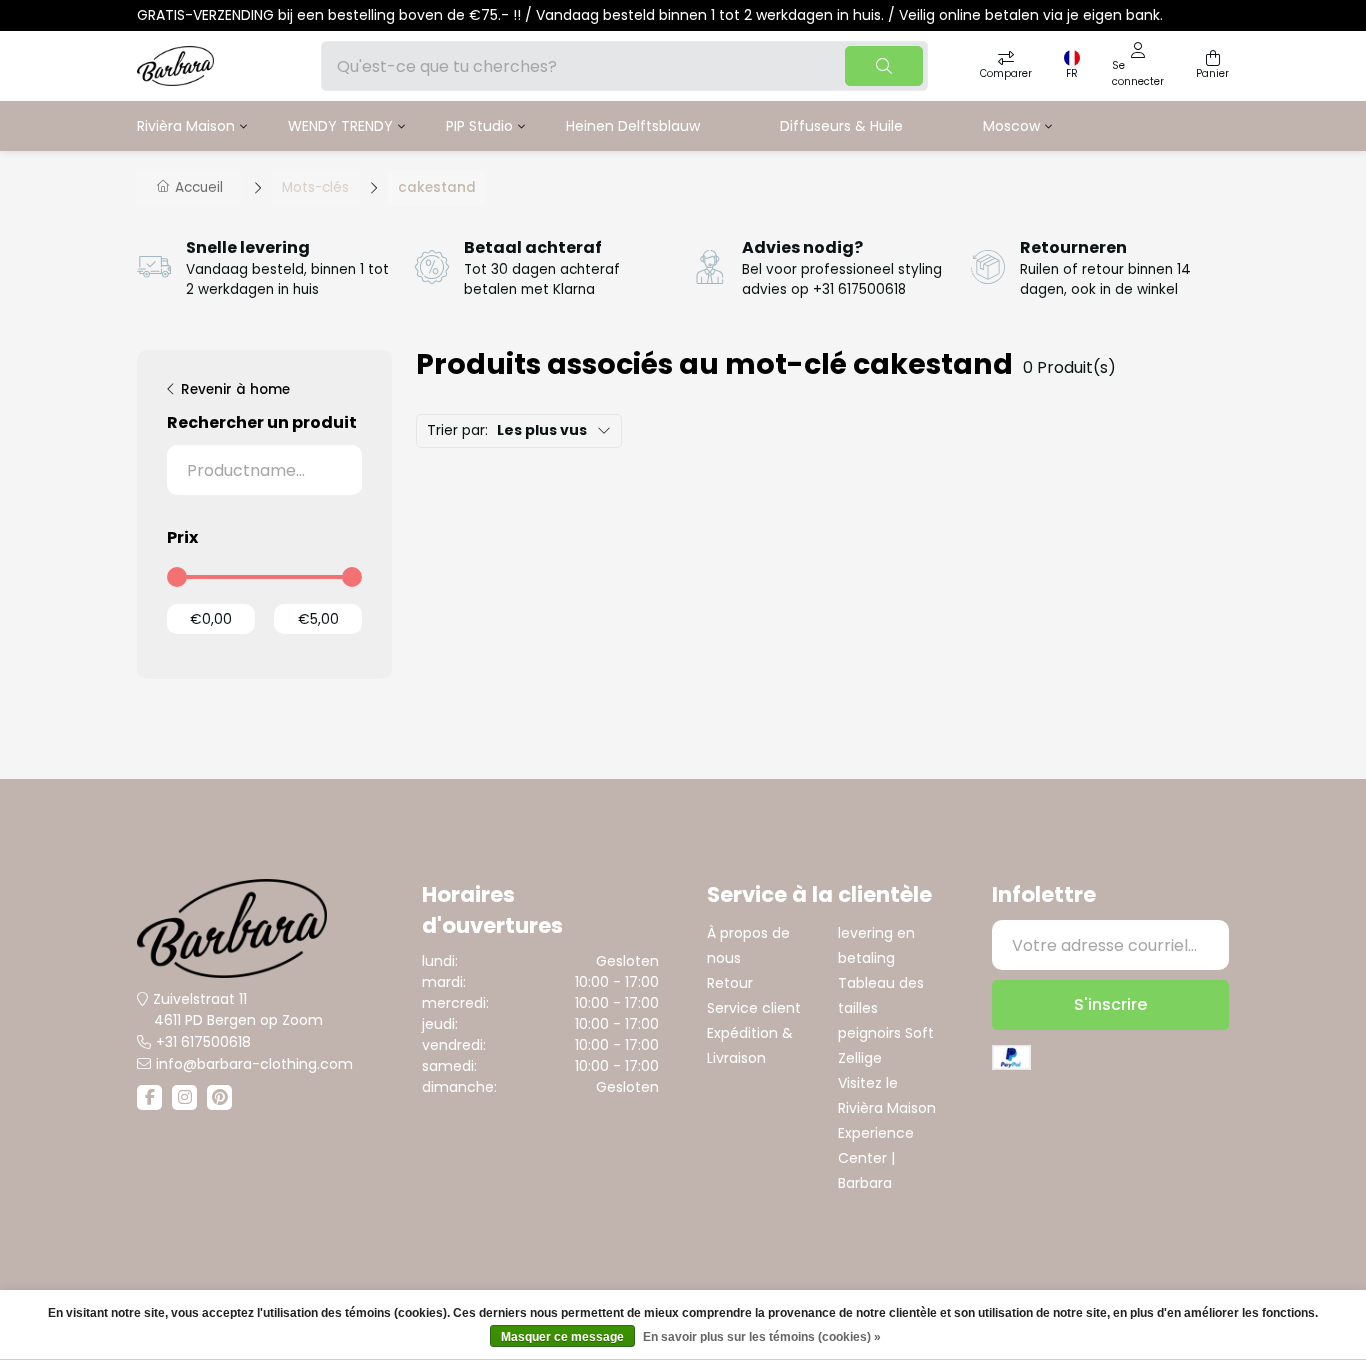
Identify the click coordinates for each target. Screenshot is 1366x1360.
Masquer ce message (562, 1337)
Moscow (1011, 126)
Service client (754, 1008)
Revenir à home (235, 389)
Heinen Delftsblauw (633, 126)
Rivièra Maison (186, 126)
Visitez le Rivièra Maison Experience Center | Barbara (887, 1133)
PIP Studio (479, 126)
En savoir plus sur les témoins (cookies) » (762, 1337)
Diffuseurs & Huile (841, 126)
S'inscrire (1110, 1004)
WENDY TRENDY (340, 126)
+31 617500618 (203, 1042)
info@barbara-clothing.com (254, 1064)
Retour (730, 983)
